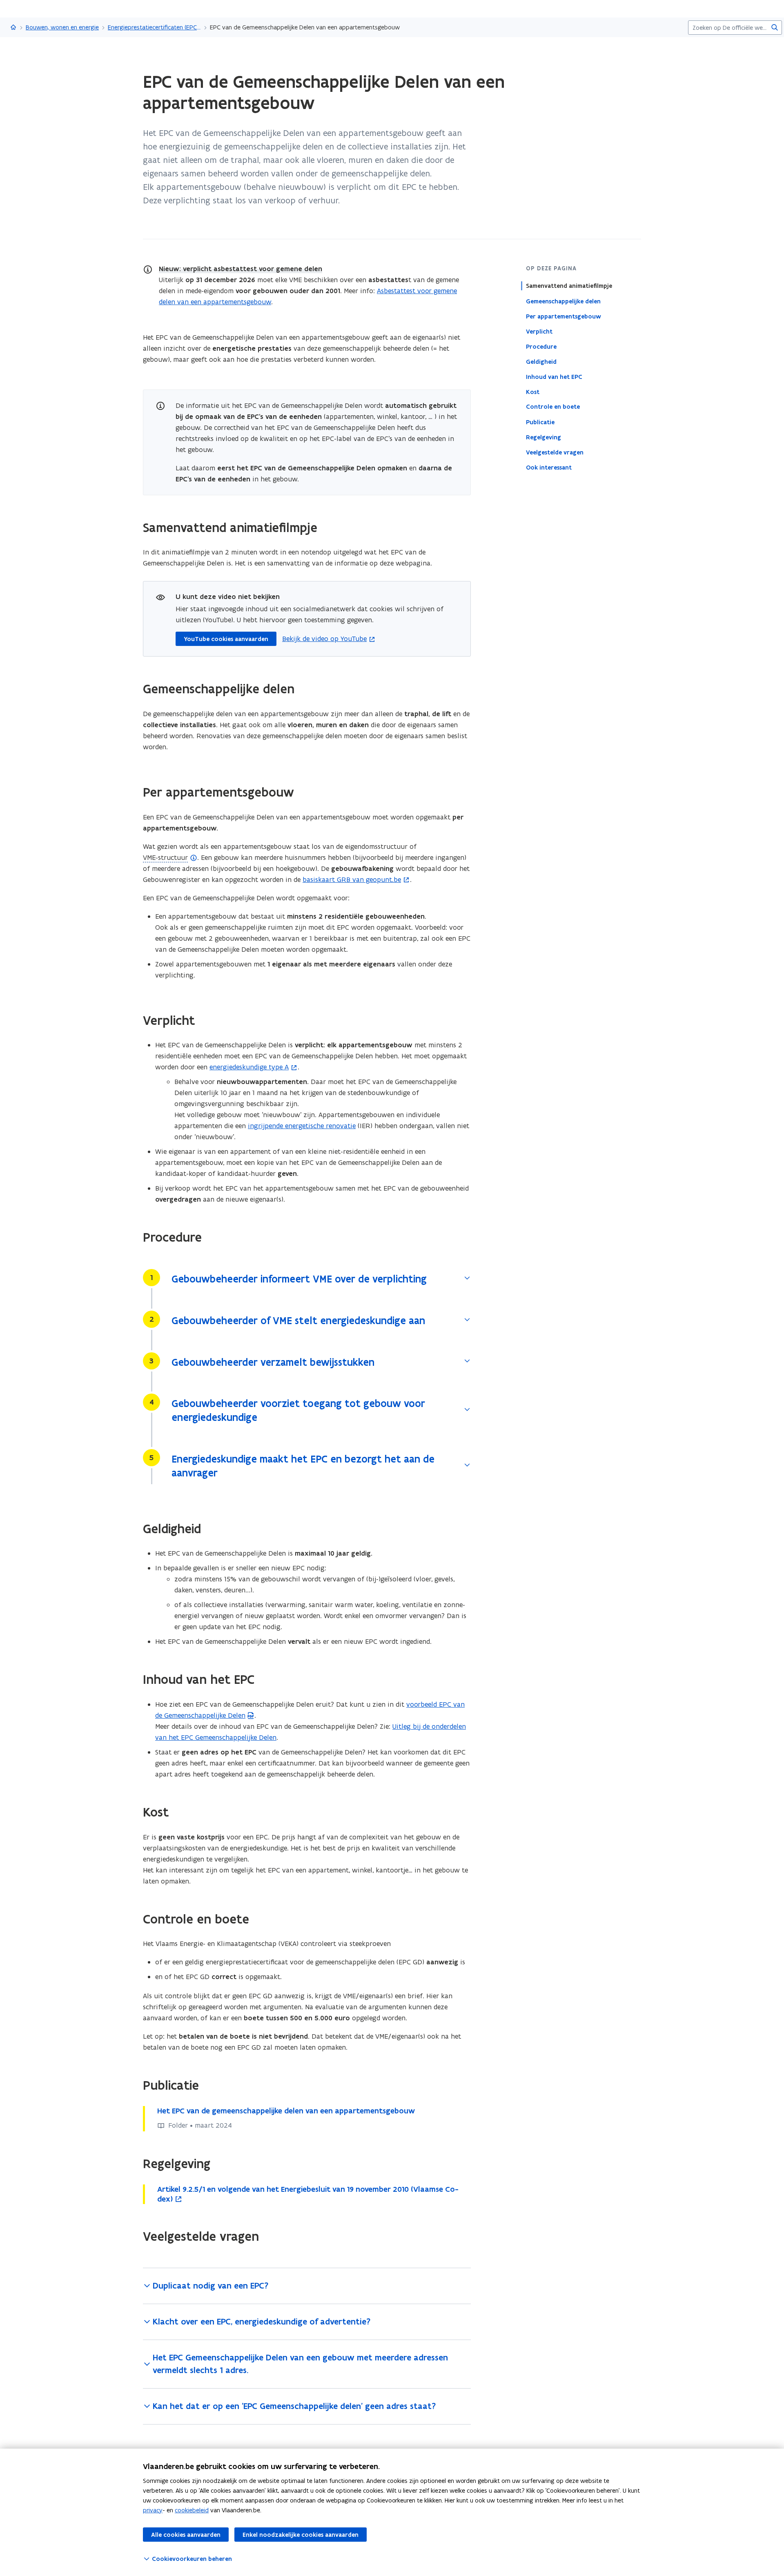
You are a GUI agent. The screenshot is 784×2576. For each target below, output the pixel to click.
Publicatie (540, 422)
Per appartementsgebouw (563, 316)
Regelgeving (543, 437)
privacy (153, 2510)
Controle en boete (553, 407)
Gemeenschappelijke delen (563, 301)
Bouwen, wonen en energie (62, 27)
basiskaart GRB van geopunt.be (352, 879)
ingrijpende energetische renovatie (302, 1126)
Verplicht (539, 331)
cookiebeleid (192, 2510)
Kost (533, 392)
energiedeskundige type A (249, 1067)
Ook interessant (549, 467)
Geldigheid (541, 361)
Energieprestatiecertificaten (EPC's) (154, 27)
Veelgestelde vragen (555, 452)
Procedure (541, 346)
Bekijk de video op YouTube (324, 638)
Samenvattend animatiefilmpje (569, 286)
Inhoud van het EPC (554, 376)
